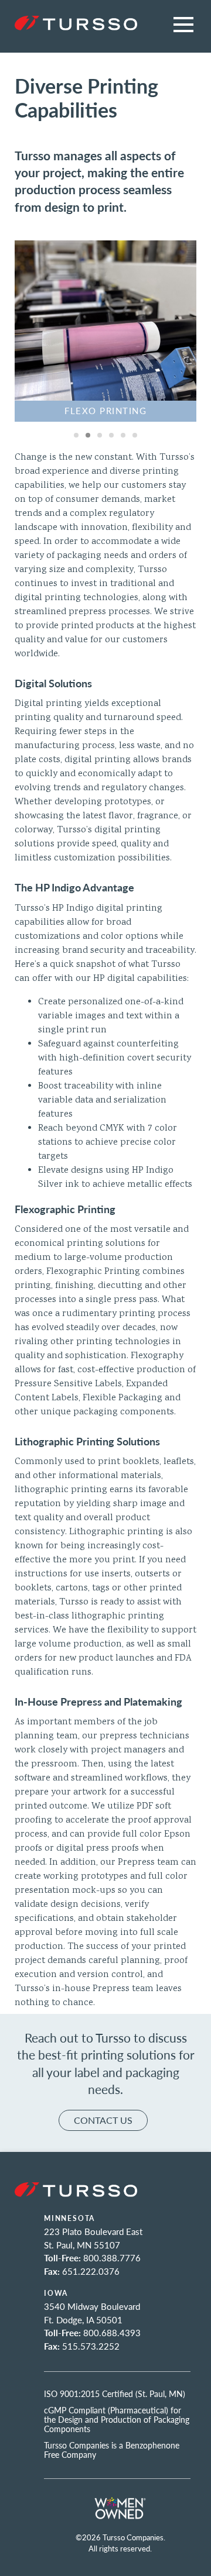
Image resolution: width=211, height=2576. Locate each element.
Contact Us (103, 2120)
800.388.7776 (112, 2258)
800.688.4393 (112, 2332)
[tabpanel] (105, 331)
